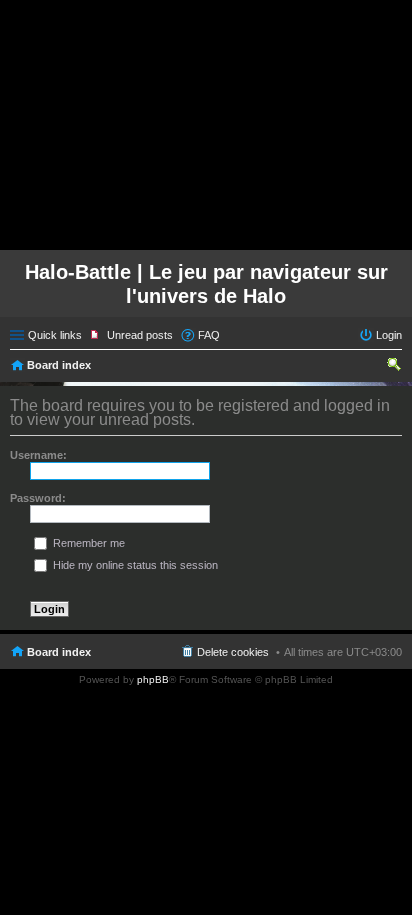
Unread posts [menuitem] (140, 335)
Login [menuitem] (389, 335)
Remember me (87, 543)
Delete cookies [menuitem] (233, 652)
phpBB (153, 679)
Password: (38, 498)
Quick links (55, 335)
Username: (38, 455)
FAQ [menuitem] (209, 335)
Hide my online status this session (134, 565)
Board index (59, 365)
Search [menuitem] (394, 367)
